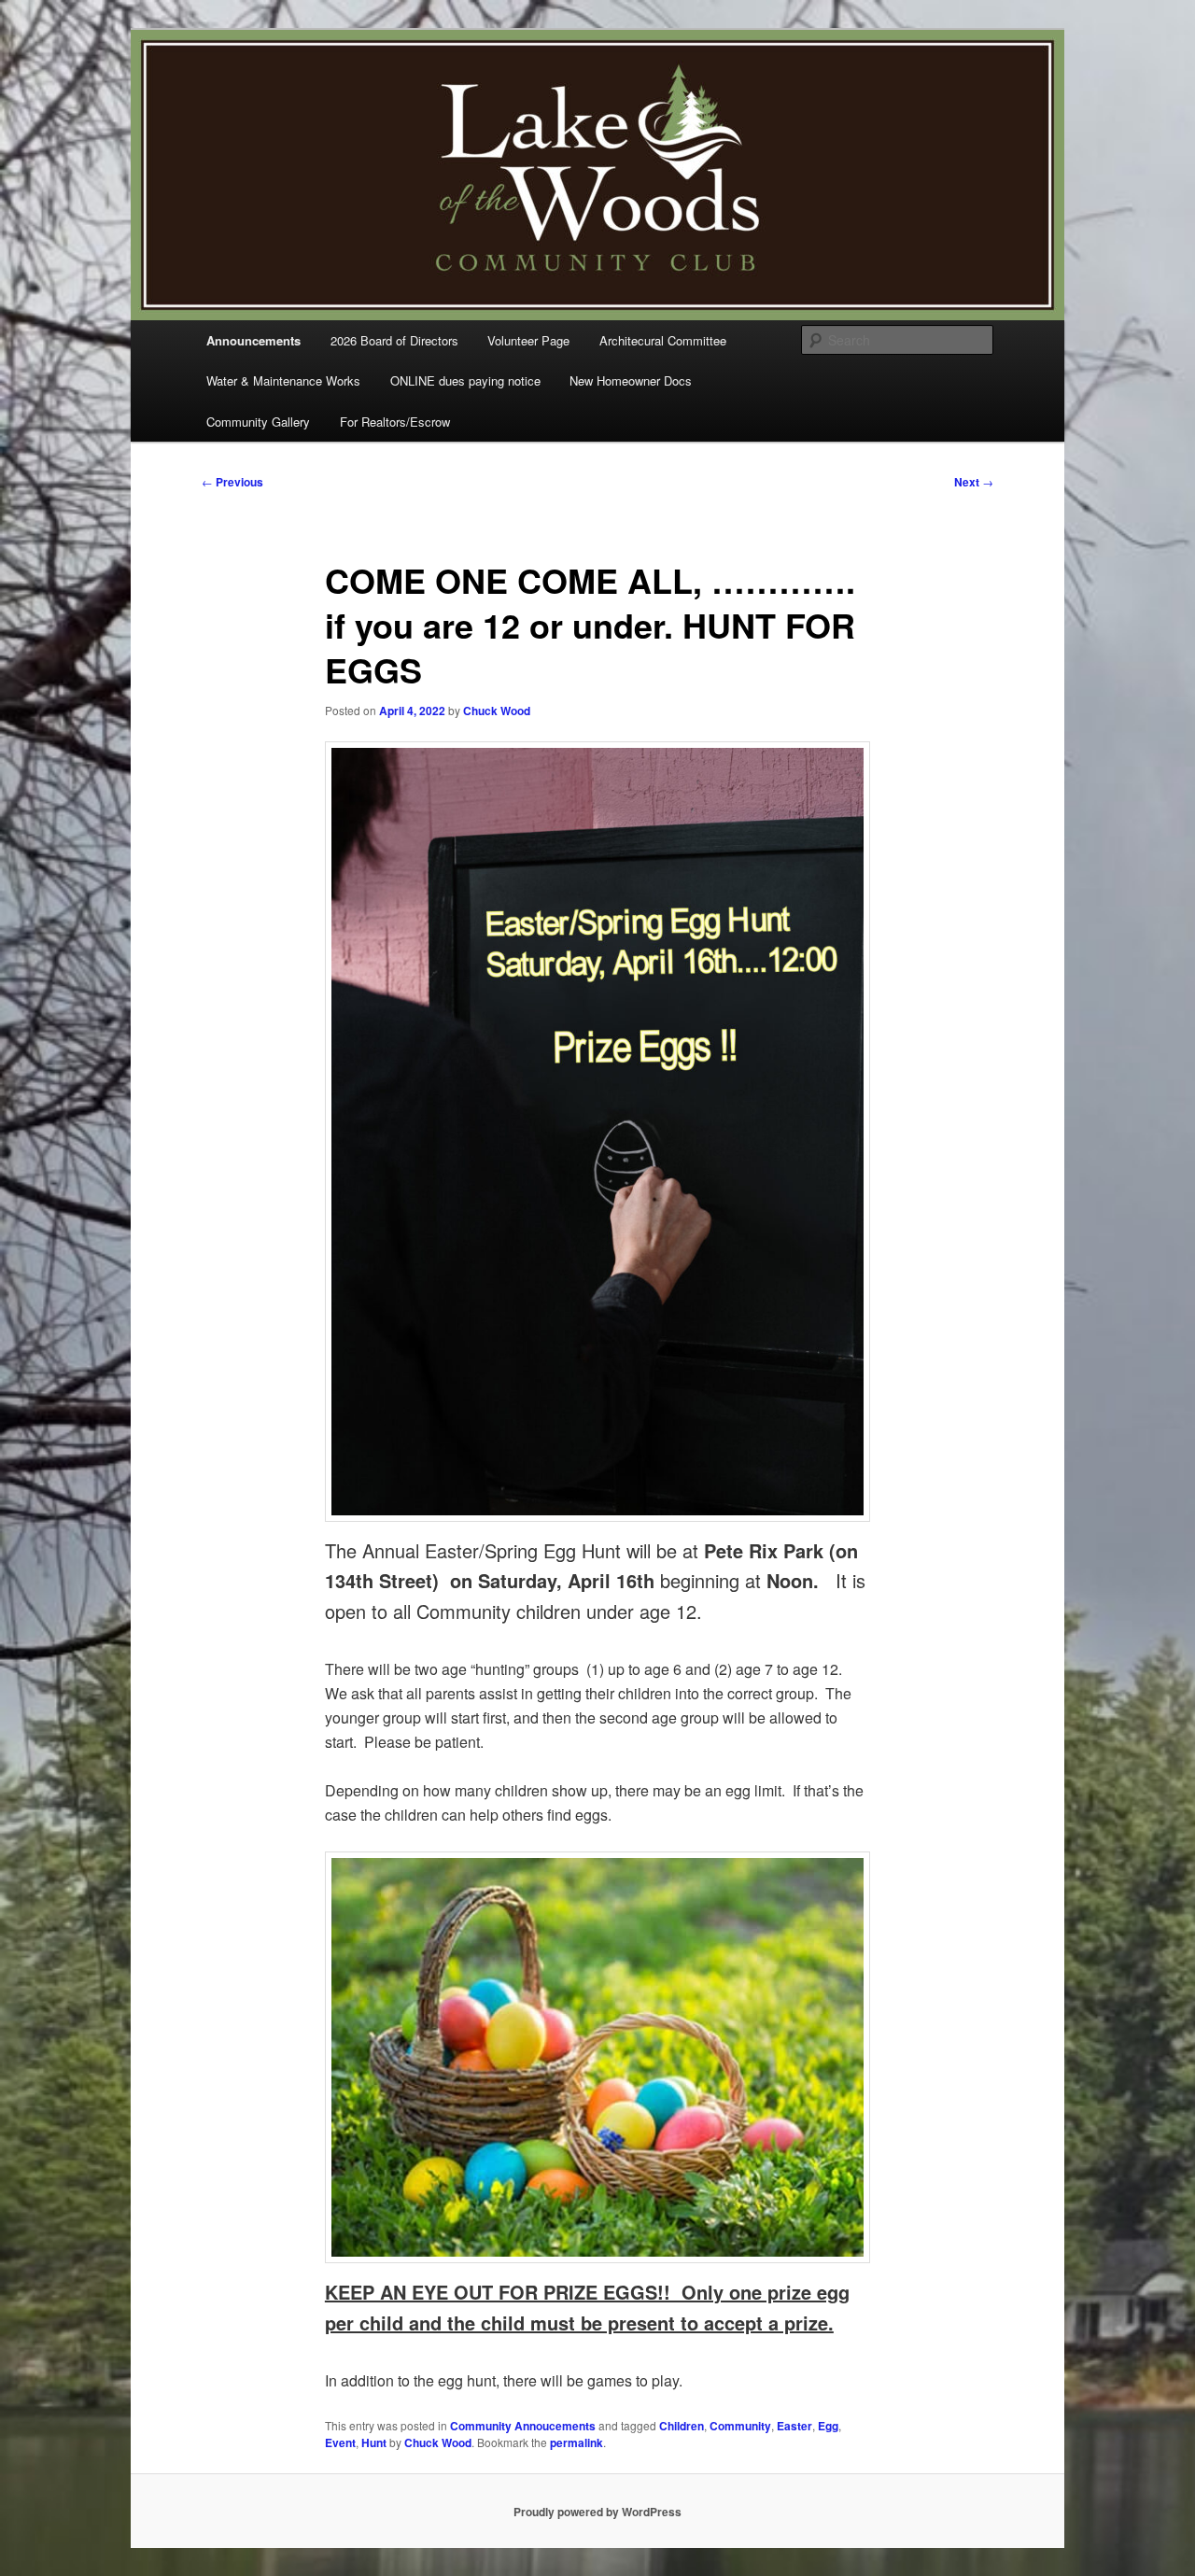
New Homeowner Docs (631, 380)
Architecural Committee (663, 340)
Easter (794, 2426)
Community (740, 2426)
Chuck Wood (497, 711)
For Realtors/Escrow (395, 422)
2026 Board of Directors (394, 340)
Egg (828, 2426)
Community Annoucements (523, 2426)
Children (682, 2426)
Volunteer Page (528, 340)
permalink (576, 2442)
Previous (232, 482)
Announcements (253, 340)
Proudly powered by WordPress (597, 2512)
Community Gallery (258, 422)
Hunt (374, 2442)
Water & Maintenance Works (283, 380)
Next (974, 482)
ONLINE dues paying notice (465, 380)
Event (340, 2442)
